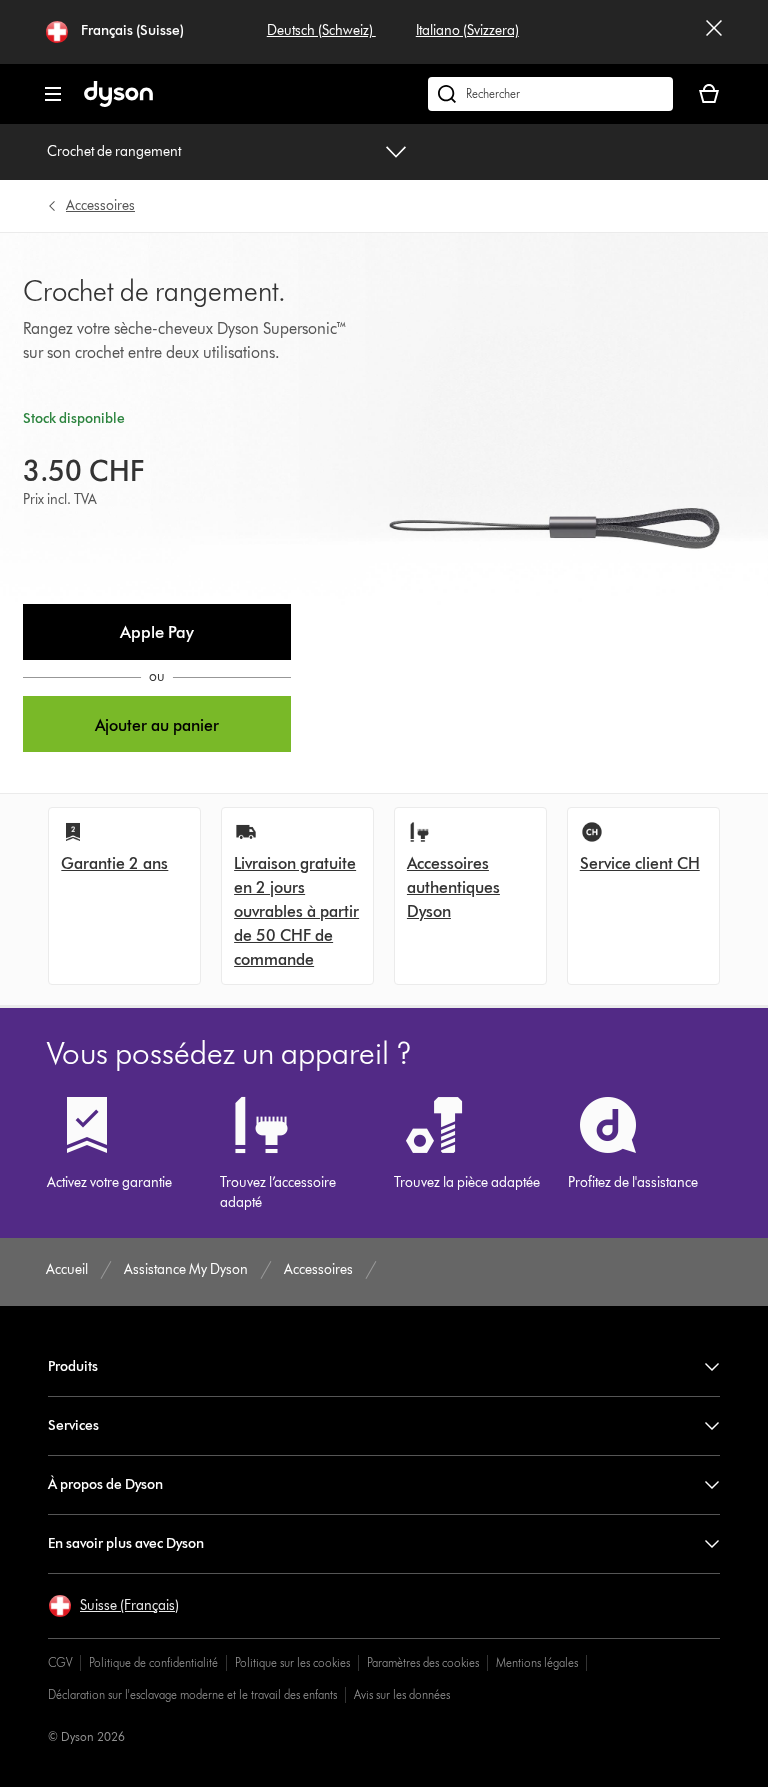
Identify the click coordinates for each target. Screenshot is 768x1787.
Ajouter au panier (157, 725)
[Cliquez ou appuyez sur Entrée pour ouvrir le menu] (53, 94)
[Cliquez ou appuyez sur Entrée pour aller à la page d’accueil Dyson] (118, 102)
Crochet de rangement (114, 151)
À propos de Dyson (105, 1484)
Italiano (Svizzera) (467, 30)
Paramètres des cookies (423, 1662)
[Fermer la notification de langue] (714, 32)
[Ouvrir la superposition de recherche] (550, 94)
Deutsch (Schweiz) (321, 30)
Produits (73, 1366)
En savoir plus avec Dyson (126, 1543)
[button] (157, 632)
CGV (60, 1662)
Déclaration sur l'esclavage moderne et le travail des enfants (192, 1694)
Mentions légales (537, 1662)
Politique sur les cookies (292, 1662)
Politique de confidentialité (153, 1662)
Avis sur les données (402, 1694)
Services (73, 1425)
